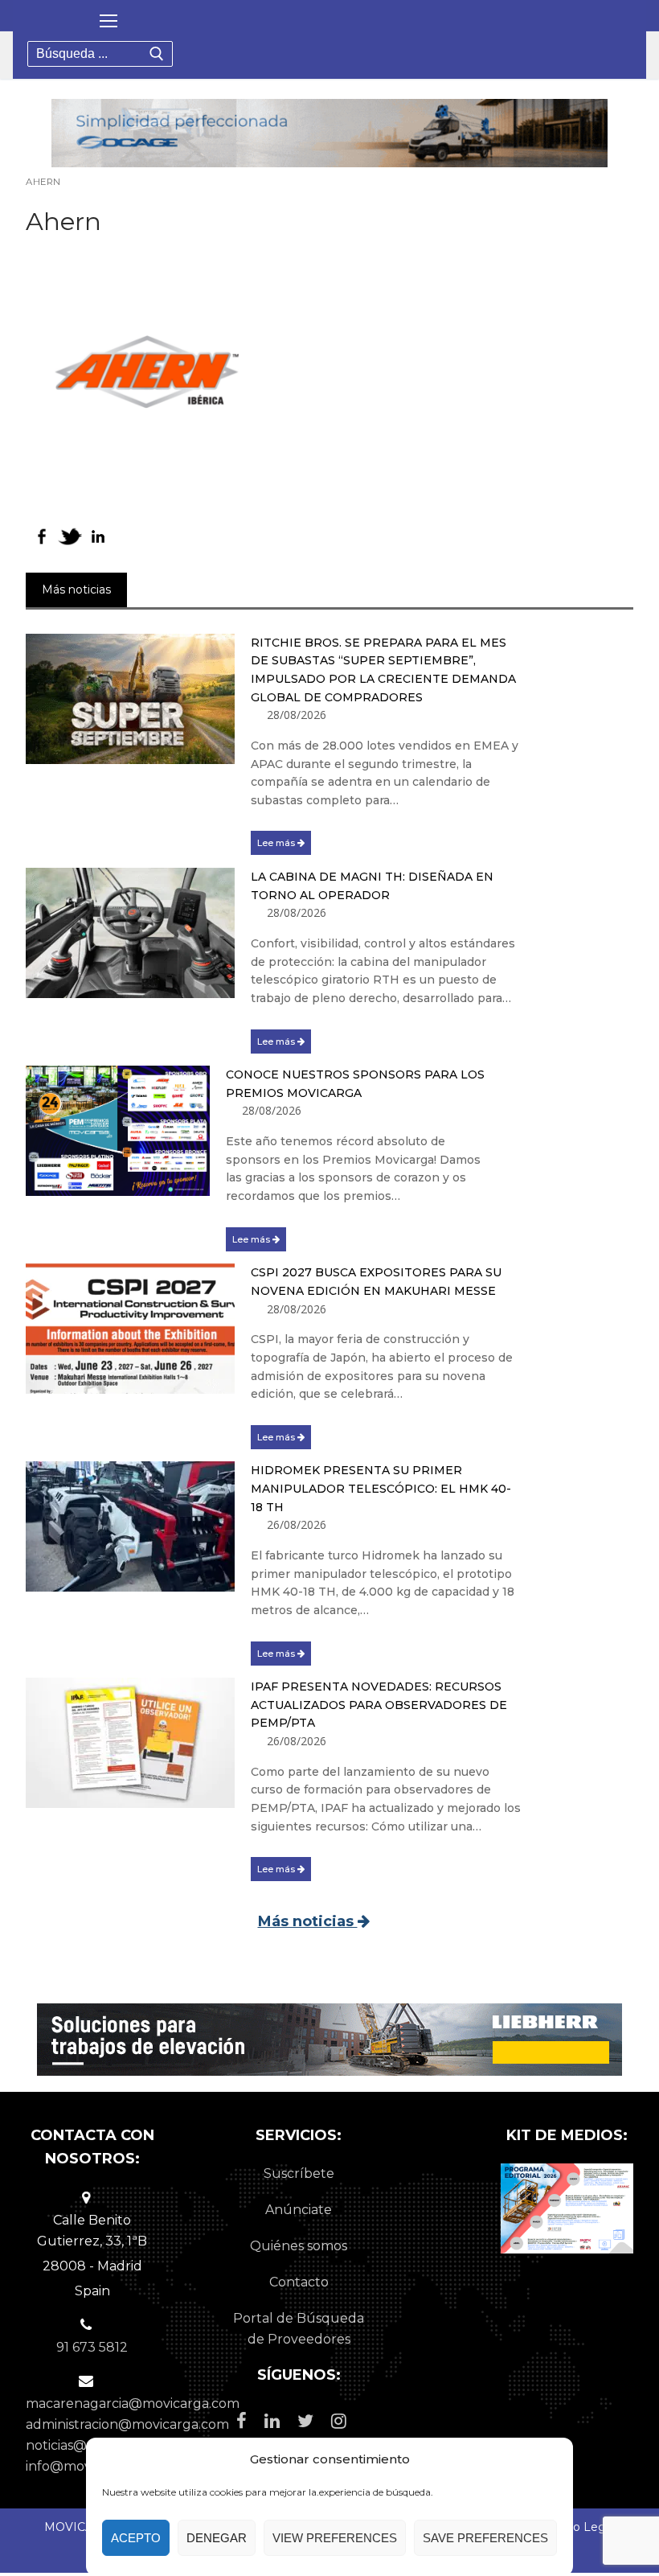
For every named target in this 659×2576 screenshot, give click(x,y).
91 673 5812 (92, 2347)
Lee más (277, 843)
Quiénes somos (299, 2246)
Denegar (217, 2538)
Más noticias (308, 1921)
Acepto (136, 2538)
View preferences (335, 2538)
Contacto (299, 2282)
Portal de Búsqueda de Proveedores (299, 2329)
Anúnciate (299, 2210)
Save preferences (485, 2538)
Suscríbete (299, 2173)
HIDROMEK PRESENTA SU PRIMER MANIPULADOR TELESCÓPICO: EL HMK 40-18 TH (381, 1488)
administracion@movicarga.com (127, 2424)
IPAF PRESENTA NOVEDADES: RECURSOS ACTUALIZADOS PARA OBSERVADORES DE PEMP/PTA (379, 1705)
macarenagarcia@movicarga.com (133, 2403)
